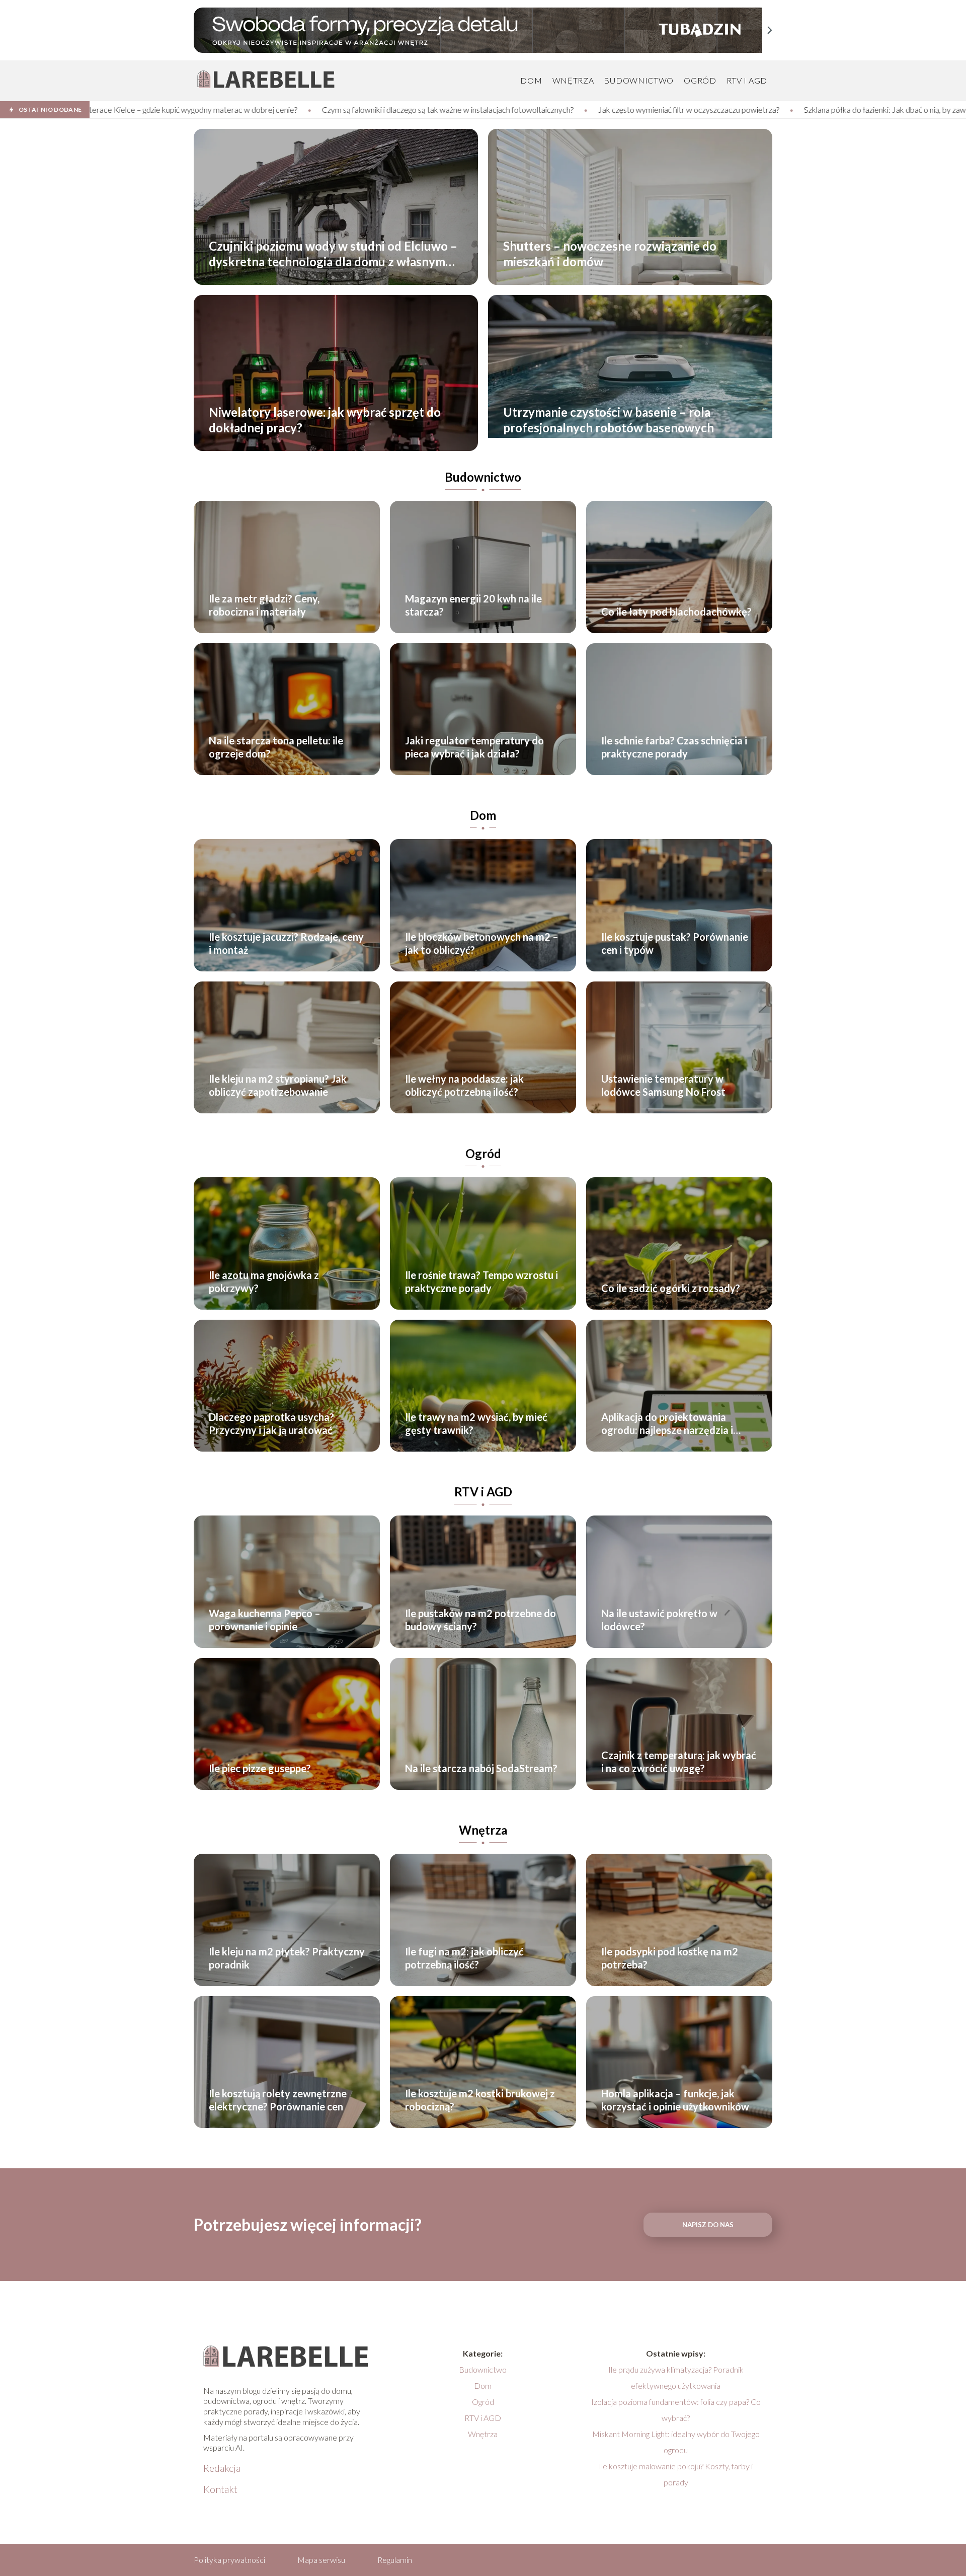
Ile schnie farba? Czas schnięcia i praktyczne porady (674, 747)
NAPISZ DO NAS (708, 2225)
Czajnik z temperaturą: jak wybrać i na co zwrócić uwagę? (679, 1762)
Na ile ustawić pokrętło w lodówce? (659, 1620)
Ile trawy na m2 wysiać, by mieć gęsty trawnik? (476, 1423)
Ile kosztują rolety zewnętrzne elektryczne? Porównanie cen (278, 2100)
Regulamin (395, 2560)
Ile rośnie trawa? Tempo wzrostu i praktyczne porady (481, 1281)
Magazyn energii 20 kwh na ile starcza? (473, 605)
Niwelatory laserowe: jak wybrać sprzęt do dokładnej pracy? (325, 420)
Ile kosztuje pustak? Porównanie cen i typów (675, 943)
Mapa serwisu (321, 2560)
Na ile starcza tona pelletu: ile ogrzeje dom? (276, 747)
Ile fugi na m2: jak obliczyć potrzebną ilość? (464, 1958)
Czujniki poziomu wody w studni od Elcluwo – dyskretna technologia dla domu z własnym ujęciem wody (333, 254)
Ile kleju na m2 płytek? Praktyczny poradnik (287, 1958)
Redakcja (222, 2468)
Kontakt (220, 2489)
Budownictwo (639, 80)
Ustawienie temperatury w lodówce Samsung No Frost (663, 1085)
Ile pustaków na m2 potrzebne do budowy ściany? (480, 1620)
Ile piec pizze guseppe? (260, 1768)
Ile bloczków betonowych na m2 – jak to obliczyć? (482, 943)
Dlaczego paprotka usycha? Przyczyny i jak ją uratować (271, 1423)
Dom (531, 80)
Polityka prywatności (229, 2560)
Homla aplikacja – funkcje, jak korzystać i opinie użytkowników (675, 2100)
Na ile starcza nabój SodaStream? (481, 1768)
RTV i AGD (747, 80)
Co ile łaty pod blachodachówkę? (676, 612)
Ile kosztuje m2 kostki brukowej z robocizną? (480, 2100)
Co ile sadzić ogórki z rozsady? (671, 1288)
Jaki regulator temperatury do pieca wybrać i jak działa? (474, 747)
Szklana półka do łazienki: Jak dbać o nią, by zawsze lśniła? (631, 109)
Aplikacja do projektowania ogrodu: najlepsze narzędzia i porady (667, 1424)
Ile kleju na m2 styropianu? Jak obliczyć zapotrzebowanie (278, 1085)
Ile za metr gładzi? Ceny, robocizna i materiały (264, 605)
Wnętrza (573, 80)
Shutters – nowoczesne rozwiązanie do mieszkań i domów (610, 254)
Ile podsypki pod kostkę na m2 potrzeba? (670, 1958)
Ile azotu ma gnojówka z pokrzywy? (264, 1281)
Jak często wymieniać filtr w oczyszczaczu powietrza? (419, 109)
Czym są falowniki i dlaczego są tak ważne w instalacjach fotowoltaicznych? (178, 109)
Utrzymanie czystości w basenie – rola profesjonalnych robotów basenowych (609, 420)
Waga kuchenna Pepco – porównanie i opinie (265, 1620)
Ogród (700, 80)
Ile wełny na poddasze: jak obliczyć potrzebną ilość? (464, 1085)
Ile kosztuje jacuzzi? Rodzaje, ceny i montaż (286, 943)
